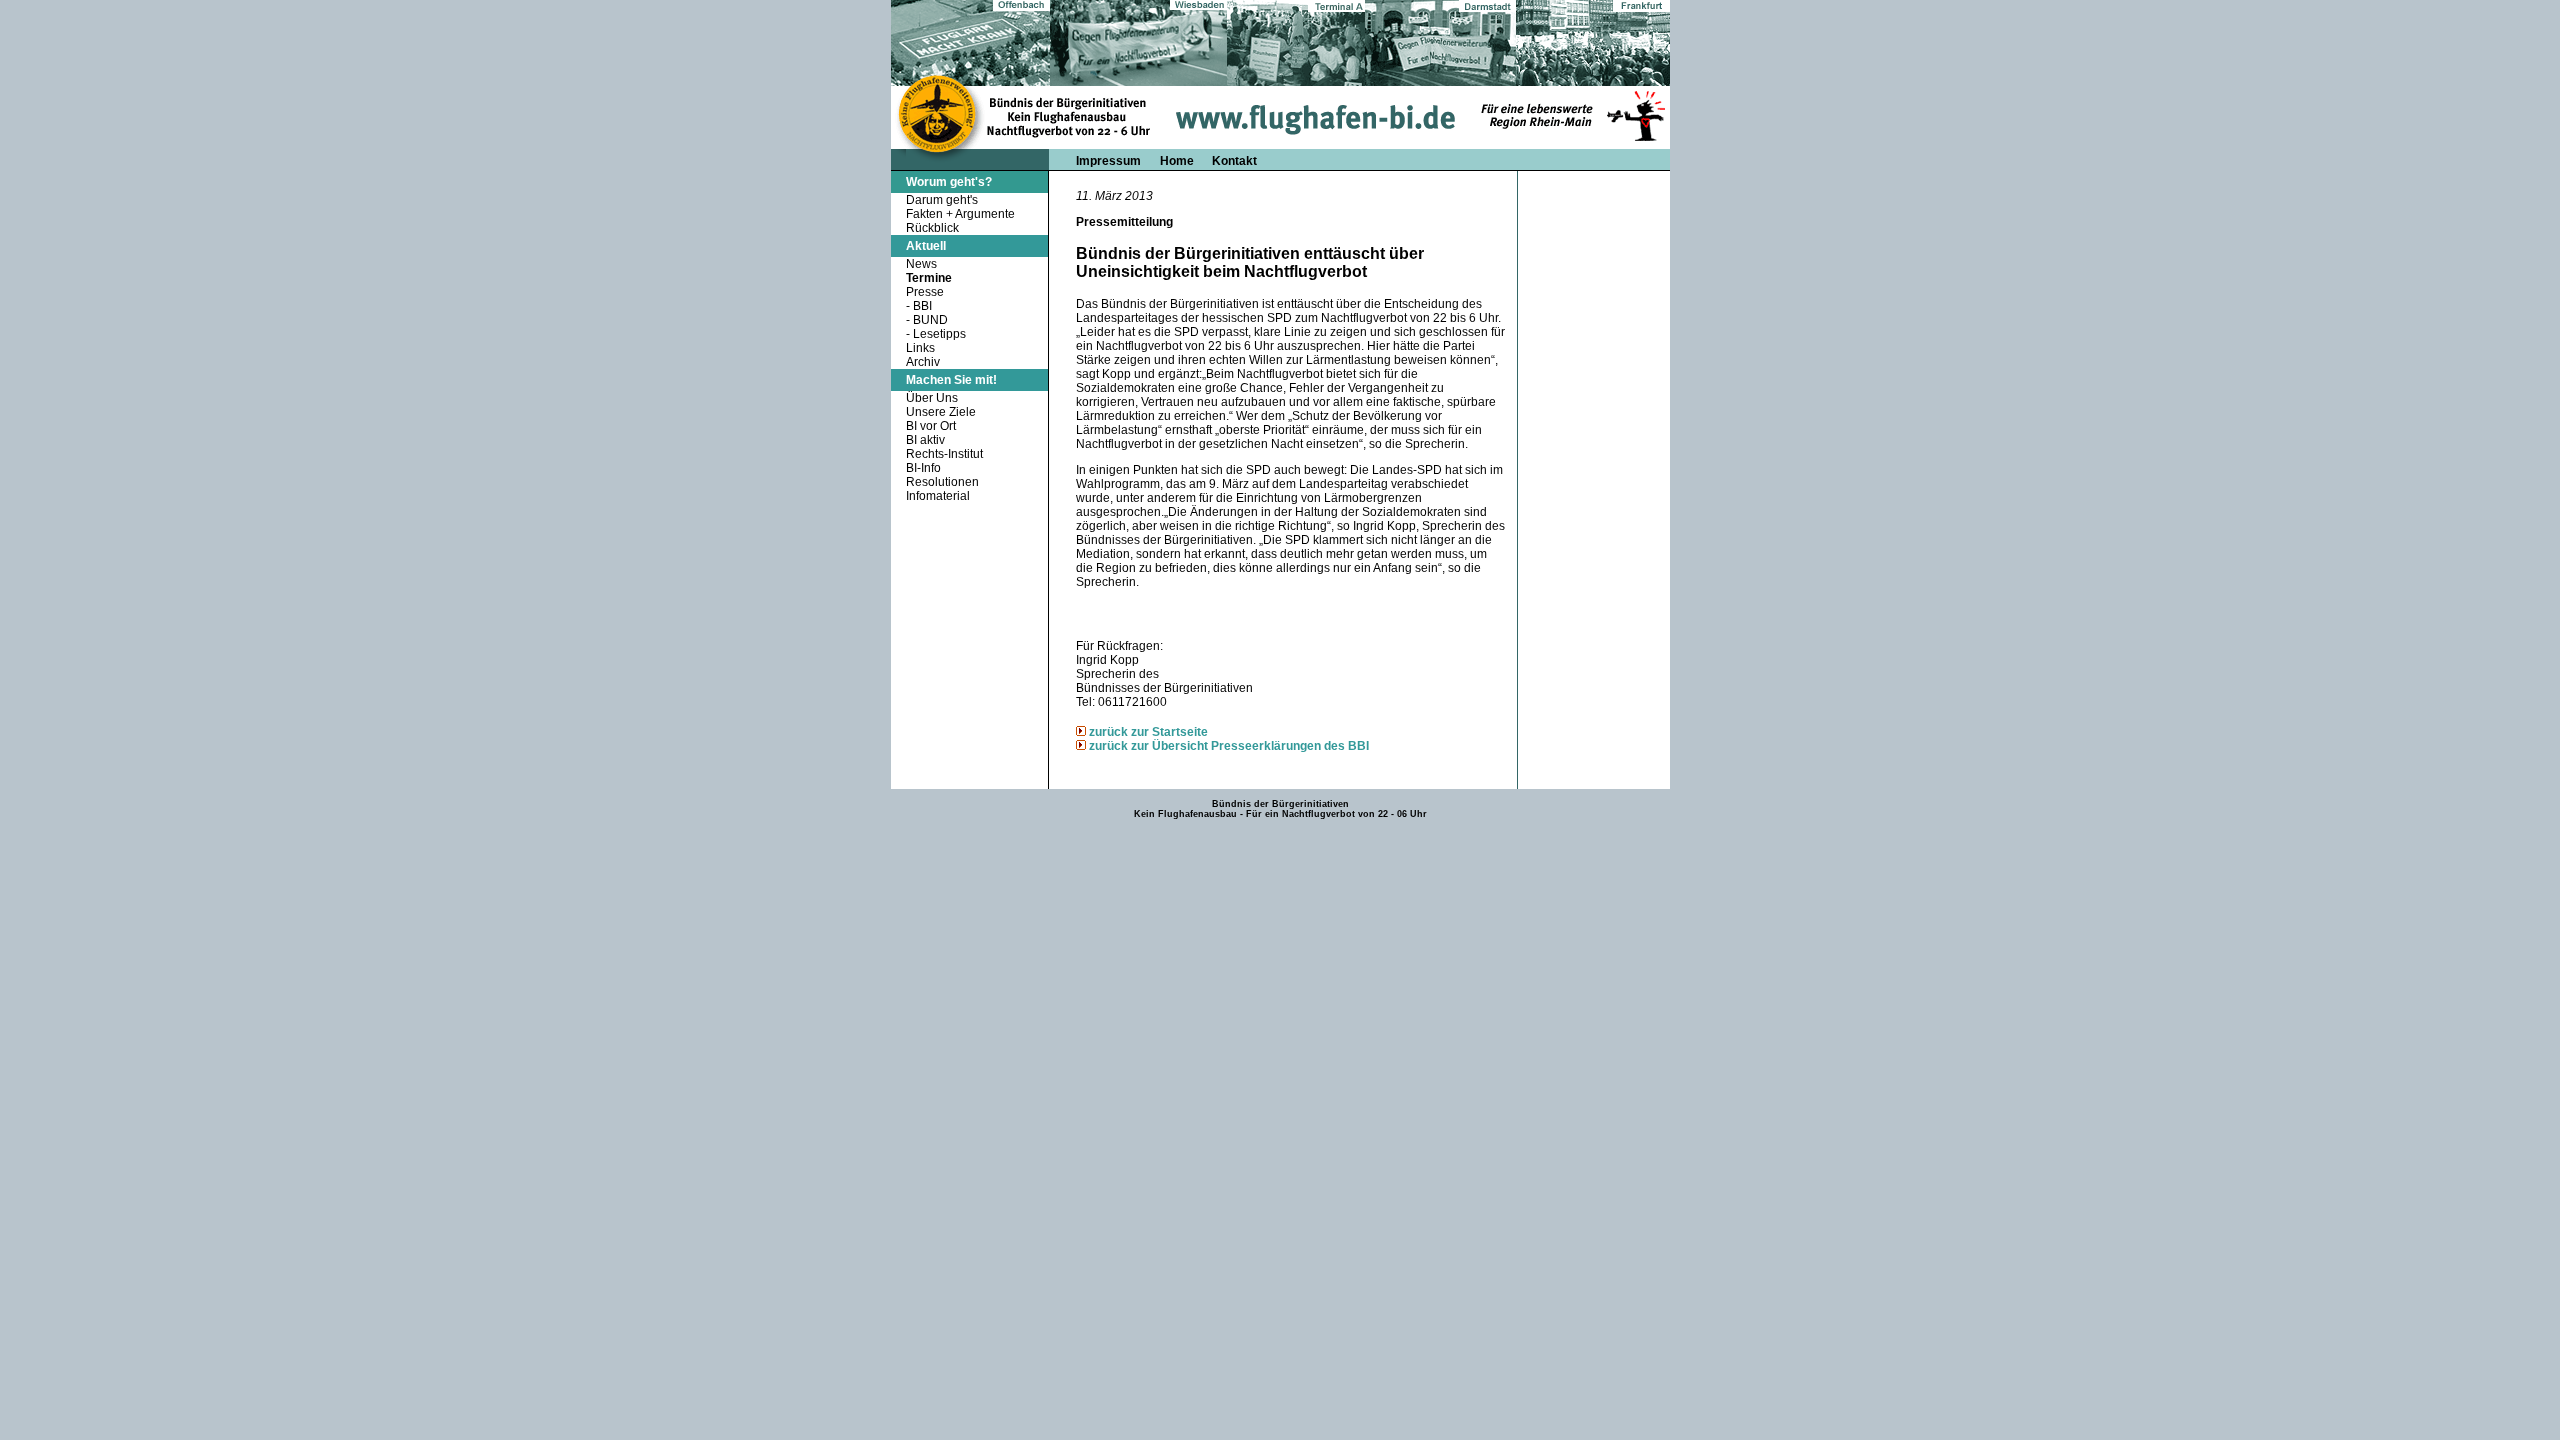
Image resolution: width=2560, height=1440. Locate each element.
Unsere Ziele (941, 412)
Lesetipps (939, 334)
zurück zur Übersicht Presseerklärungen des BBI (1229, 746)
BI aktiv (925, 440)
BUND (930, 320)
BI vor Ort (931, 426)
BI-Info (923, 468)
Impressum (1108, 161)
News (921, 264)
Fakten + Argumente (960, 214)
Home (1178, 161)
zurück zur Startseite (1148, 732)
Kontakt (1234, 161)
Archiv (923, 362)
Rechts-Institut (944, 454)
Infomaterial (938, 496)
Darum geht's (942, 200)
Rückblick (932, 228)
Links (920, 348)
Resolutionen (942, 482)
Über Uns (932, 398)
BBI (922, 306)
